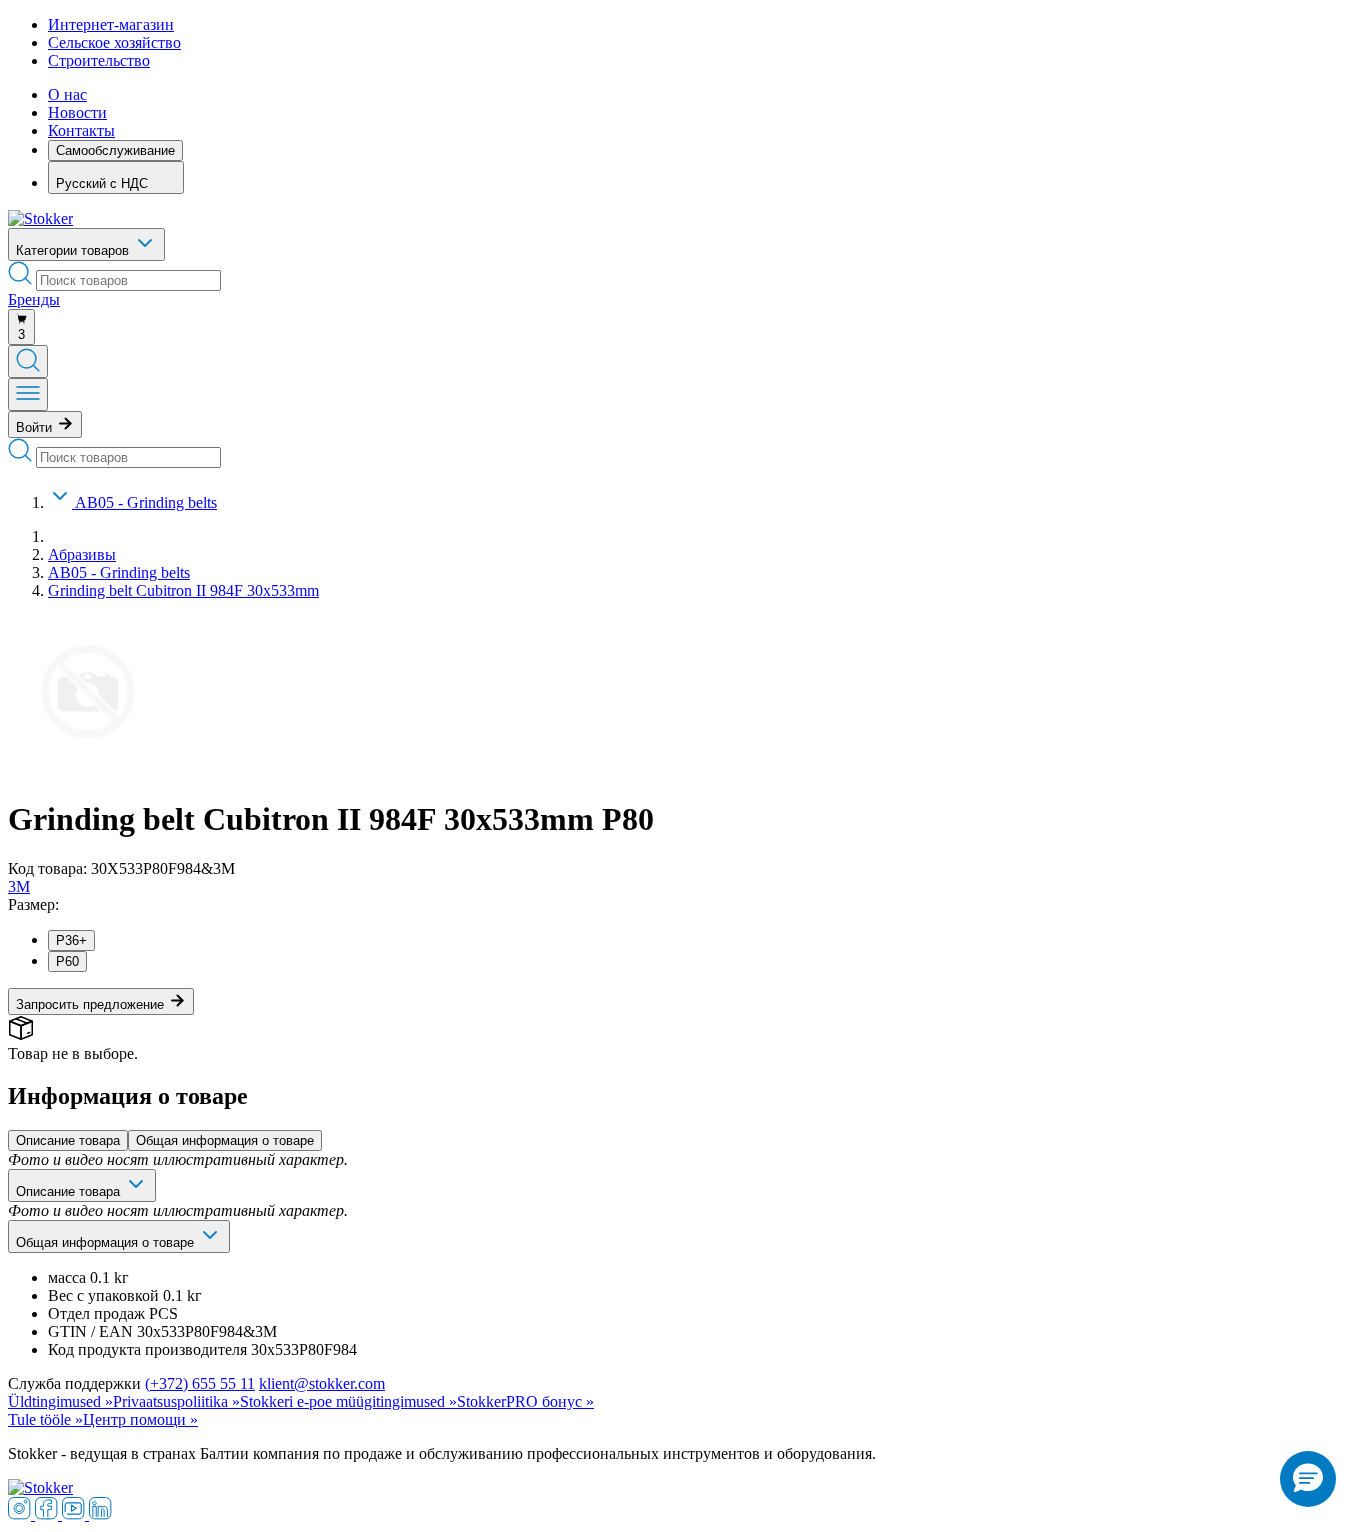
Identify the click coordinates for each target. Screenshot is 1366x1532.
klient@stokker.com (322, 1383)
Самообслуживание (115, 150)
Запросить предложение (92, 1004)
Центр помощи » (140, 1419)
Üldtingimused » (60, 1401)
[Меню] (28, 394)
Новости (77, 112)
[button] (1308, 1479)
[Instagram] (21, 1514)
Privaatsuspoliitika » (176, 1401)
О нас (67, 94)
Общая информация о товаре (225, 1140)
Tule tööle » (45, 1419)
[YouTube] (75, 1514)
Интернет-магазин (111, 24)
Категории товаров (74, 250)
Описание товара (68, 1140)
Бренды (34, 299)
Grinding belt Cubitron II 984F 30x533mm (183, 590)
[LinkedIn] (100, 1514)
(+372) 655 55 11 (200, 1383)
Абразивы (82, 554)
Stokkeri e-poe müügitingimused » (348, 1401)
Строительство (99, 60)
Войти (36, 427)
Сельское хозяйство (114, 42)
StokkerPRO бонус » (525, 1401)
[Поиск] (28, 361)
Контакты (81, 130)
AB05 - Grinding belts (146, 502)
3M (19, 886)
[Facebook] (48, 1514)
